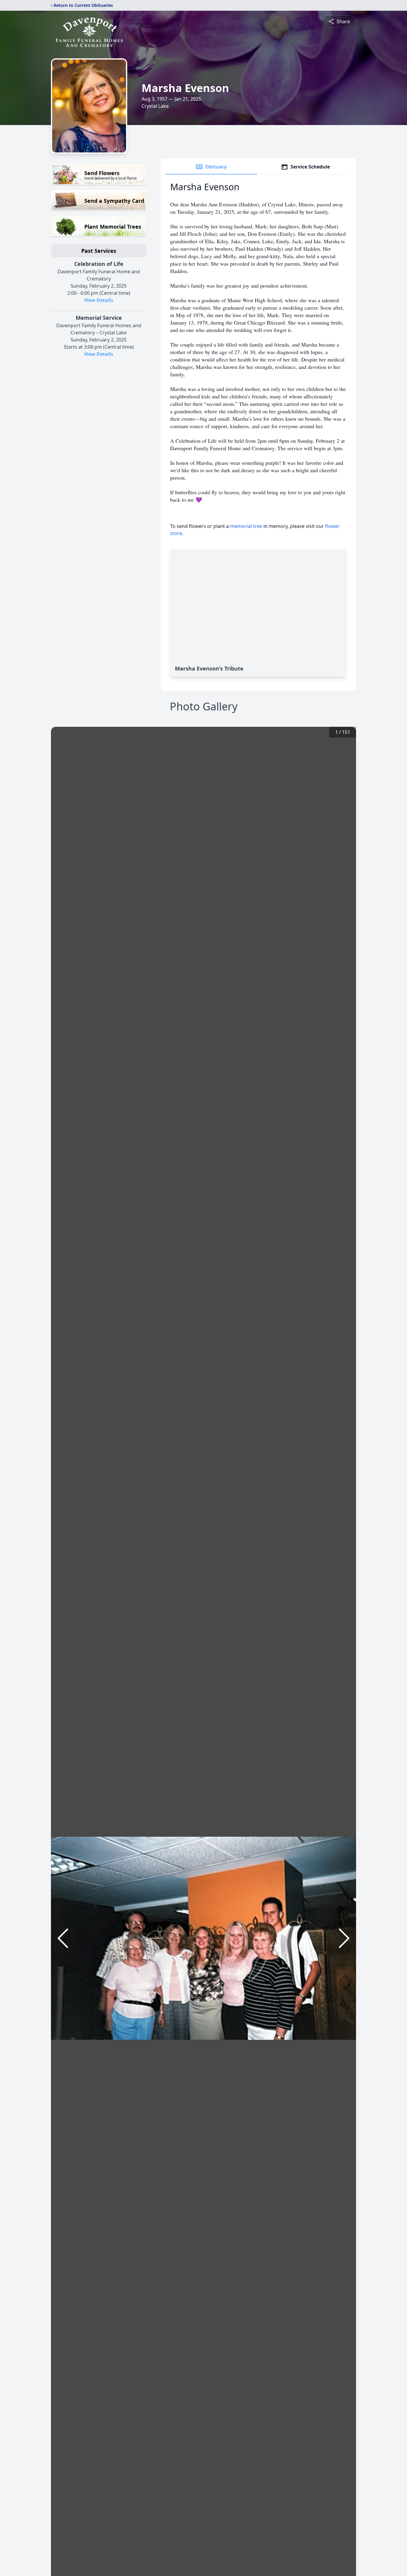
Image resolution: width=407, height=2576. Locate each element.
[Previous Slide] (63, 1938)
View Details (99, 300)
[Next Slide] (344, 1938)
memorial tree (246, 526)
